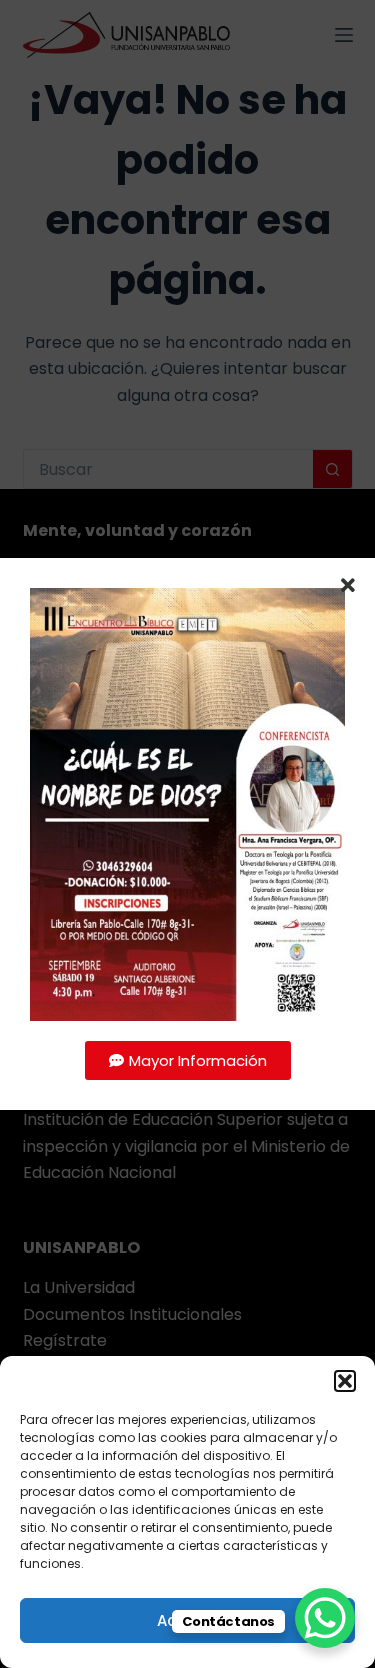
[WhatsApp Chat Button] (325, 1618)
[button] (345, 1381)
